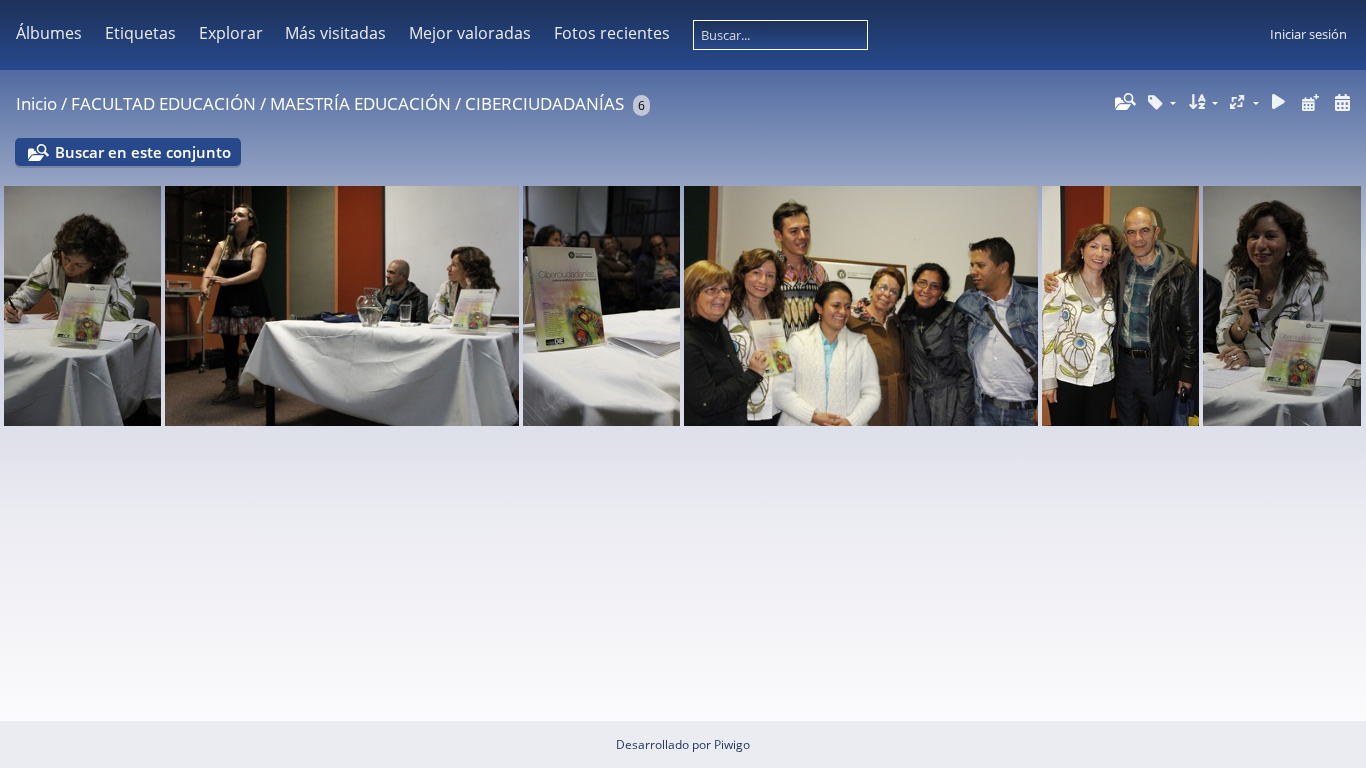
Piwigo (732, 744)
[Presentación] (1279, 102)
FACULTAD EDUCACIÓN (163, 103)
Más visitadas (335, 33)
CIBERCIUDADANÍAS (544, 103)
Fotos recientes (612, 33)
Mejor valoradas (470, 33)
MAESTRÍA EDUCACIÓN (360, 103)
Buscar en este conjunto (143, 152)
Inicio (36, 103)
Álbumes (49, 33)
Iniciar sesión (1308, 34)
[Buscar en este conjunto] (1124, 102)
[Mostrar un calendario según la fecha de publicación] (1310, 102)
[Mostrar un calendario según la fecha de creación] (1342, 102)
